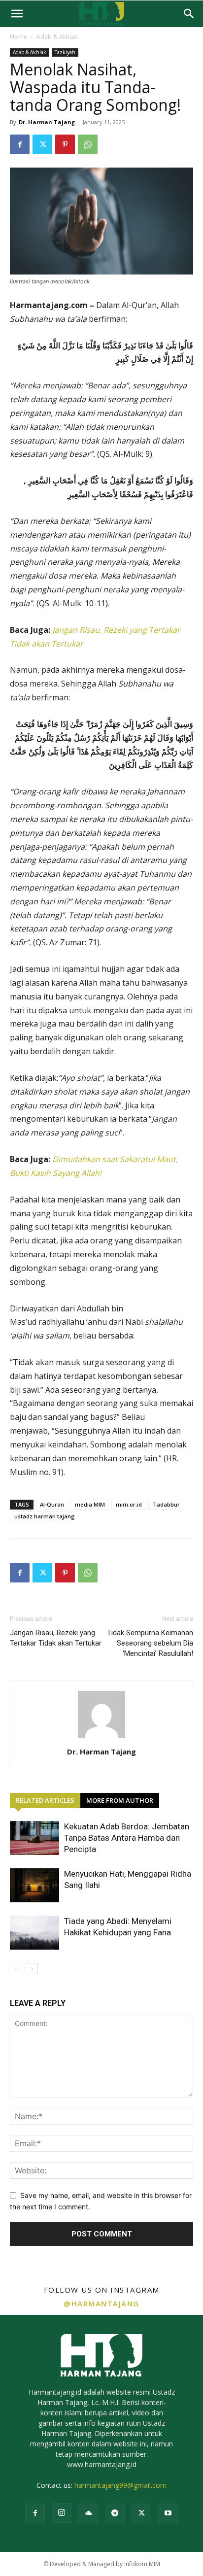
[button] (17, 14)
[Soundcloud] (88, 2513)
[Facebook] (20, 144)
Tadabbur (166, 1504)
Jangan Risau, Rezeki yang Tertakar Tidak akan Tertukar (56, 1638)
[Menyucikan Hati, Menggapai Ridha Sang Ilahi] (34, 1885)
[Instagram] (62, 2513)
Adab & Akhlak (57, 37)
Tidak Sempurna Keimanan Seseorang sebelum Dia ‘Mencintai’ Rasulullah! (150, 1643)
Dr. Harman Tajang (47, 122)
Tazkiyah (65, 52)
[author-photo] (101, 1738)
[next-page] (32, 1969)
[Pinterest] (65, 144)
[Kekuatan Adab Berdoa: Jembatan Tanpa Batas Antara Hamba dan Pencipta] (34, 1838)
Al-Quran (52, 1504)
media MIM (90, 1504)
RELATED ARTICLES (45, 1800)
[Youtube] (168, 2513)
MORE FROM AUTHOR (120, 1800)
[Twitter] (42, 144)
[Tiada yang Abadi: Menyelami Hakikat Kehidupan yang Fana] (34, 1933)
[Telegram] (115, 2513)
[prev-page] (16, 1969)
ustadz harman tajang (45, 1516)
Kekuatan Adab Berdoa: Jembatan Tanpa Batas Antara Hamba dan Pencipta (127, 1838)
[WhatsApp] (88, 144)
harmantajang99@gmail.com (120, 2485)
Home (18, 37)
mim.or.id (129, 1504)
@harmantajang (101, 2303)
